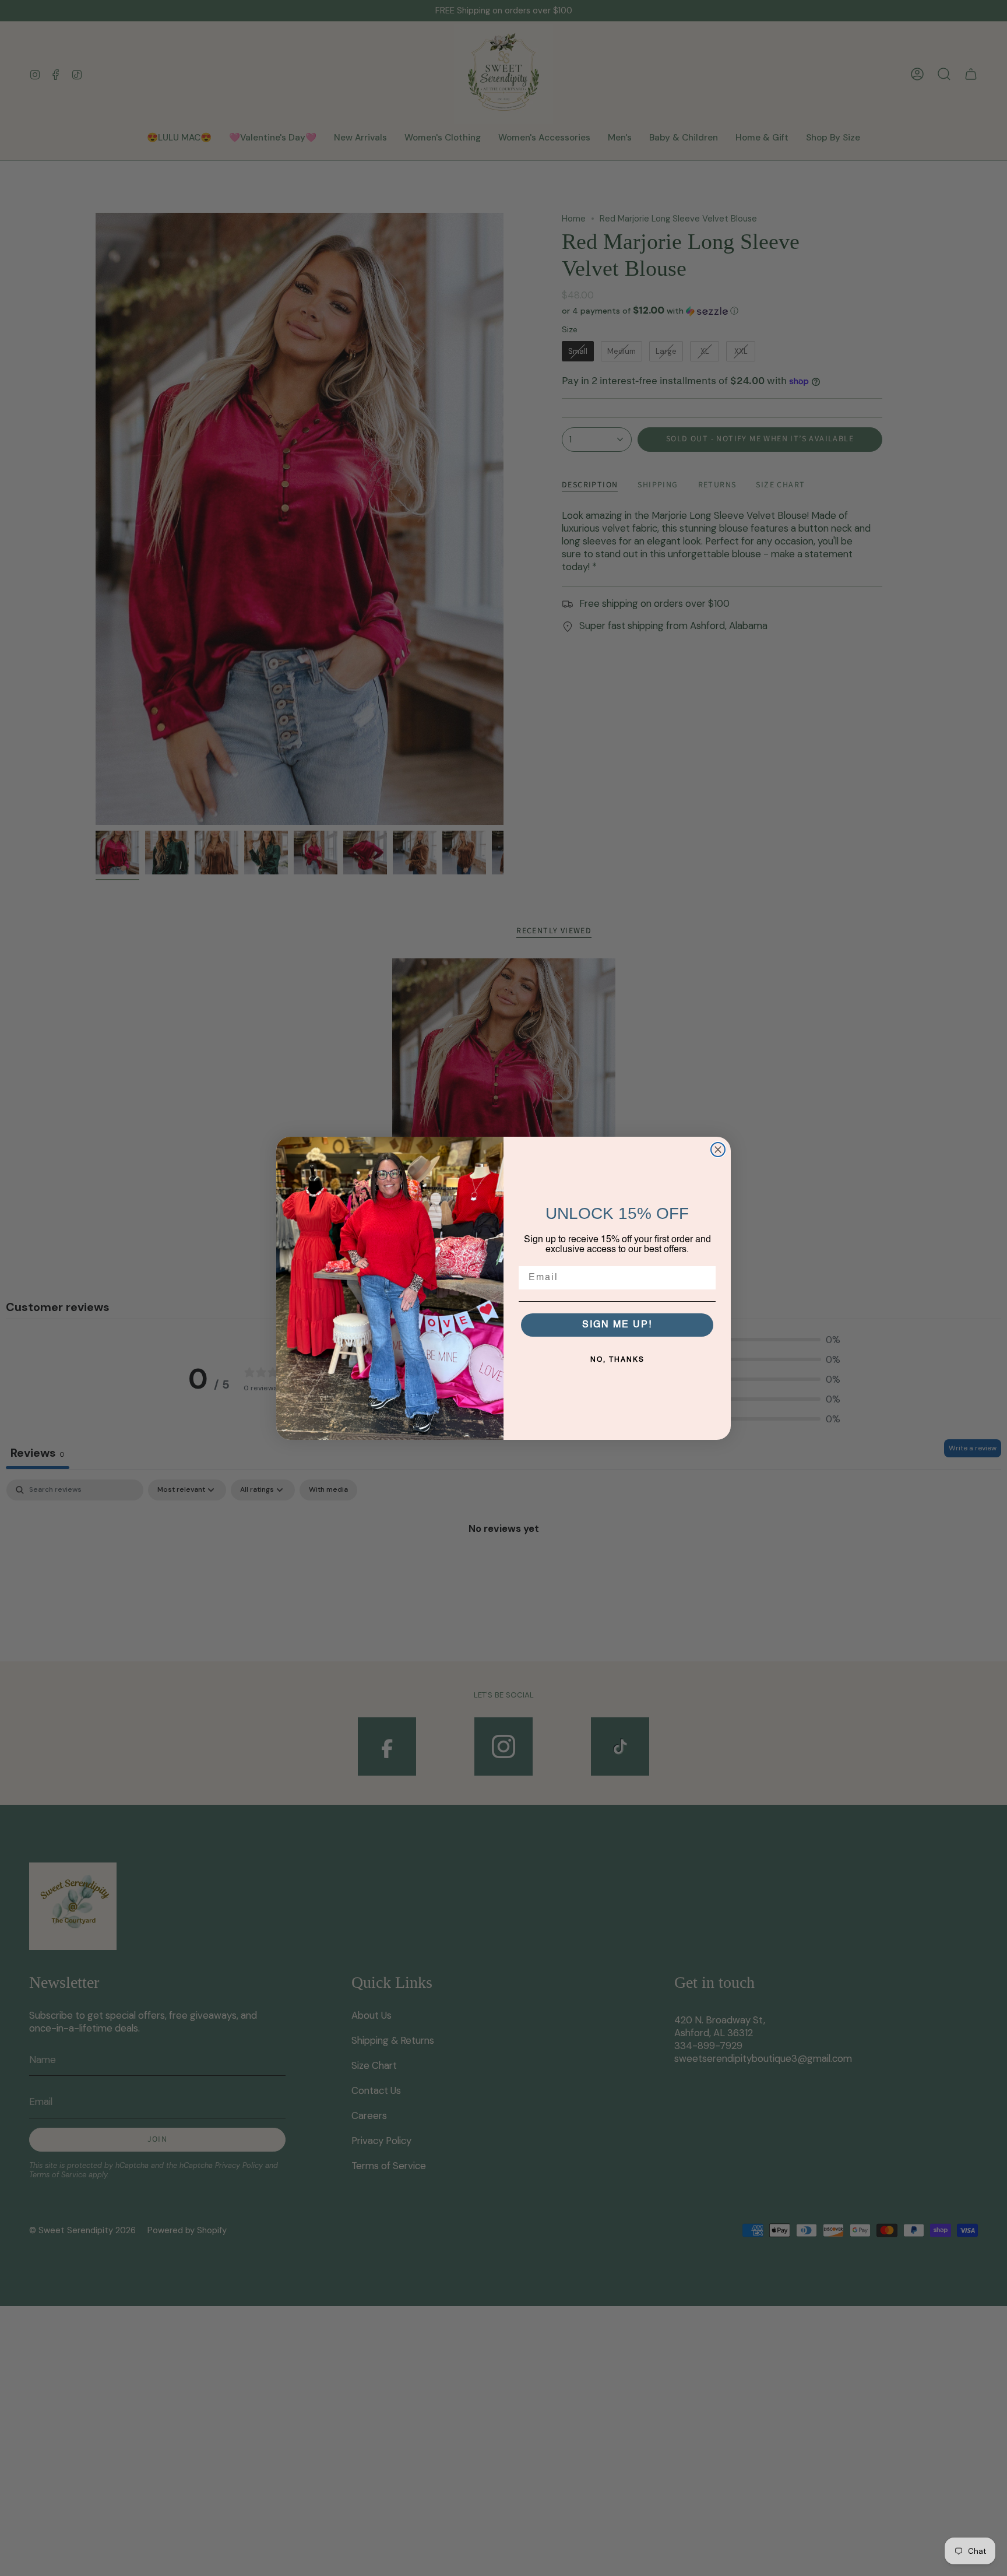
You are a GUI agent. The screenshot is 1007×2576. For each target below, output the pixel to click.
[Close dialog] (718, 1150)
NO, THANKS (617, 1360)
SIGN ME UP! (617, 1325)
